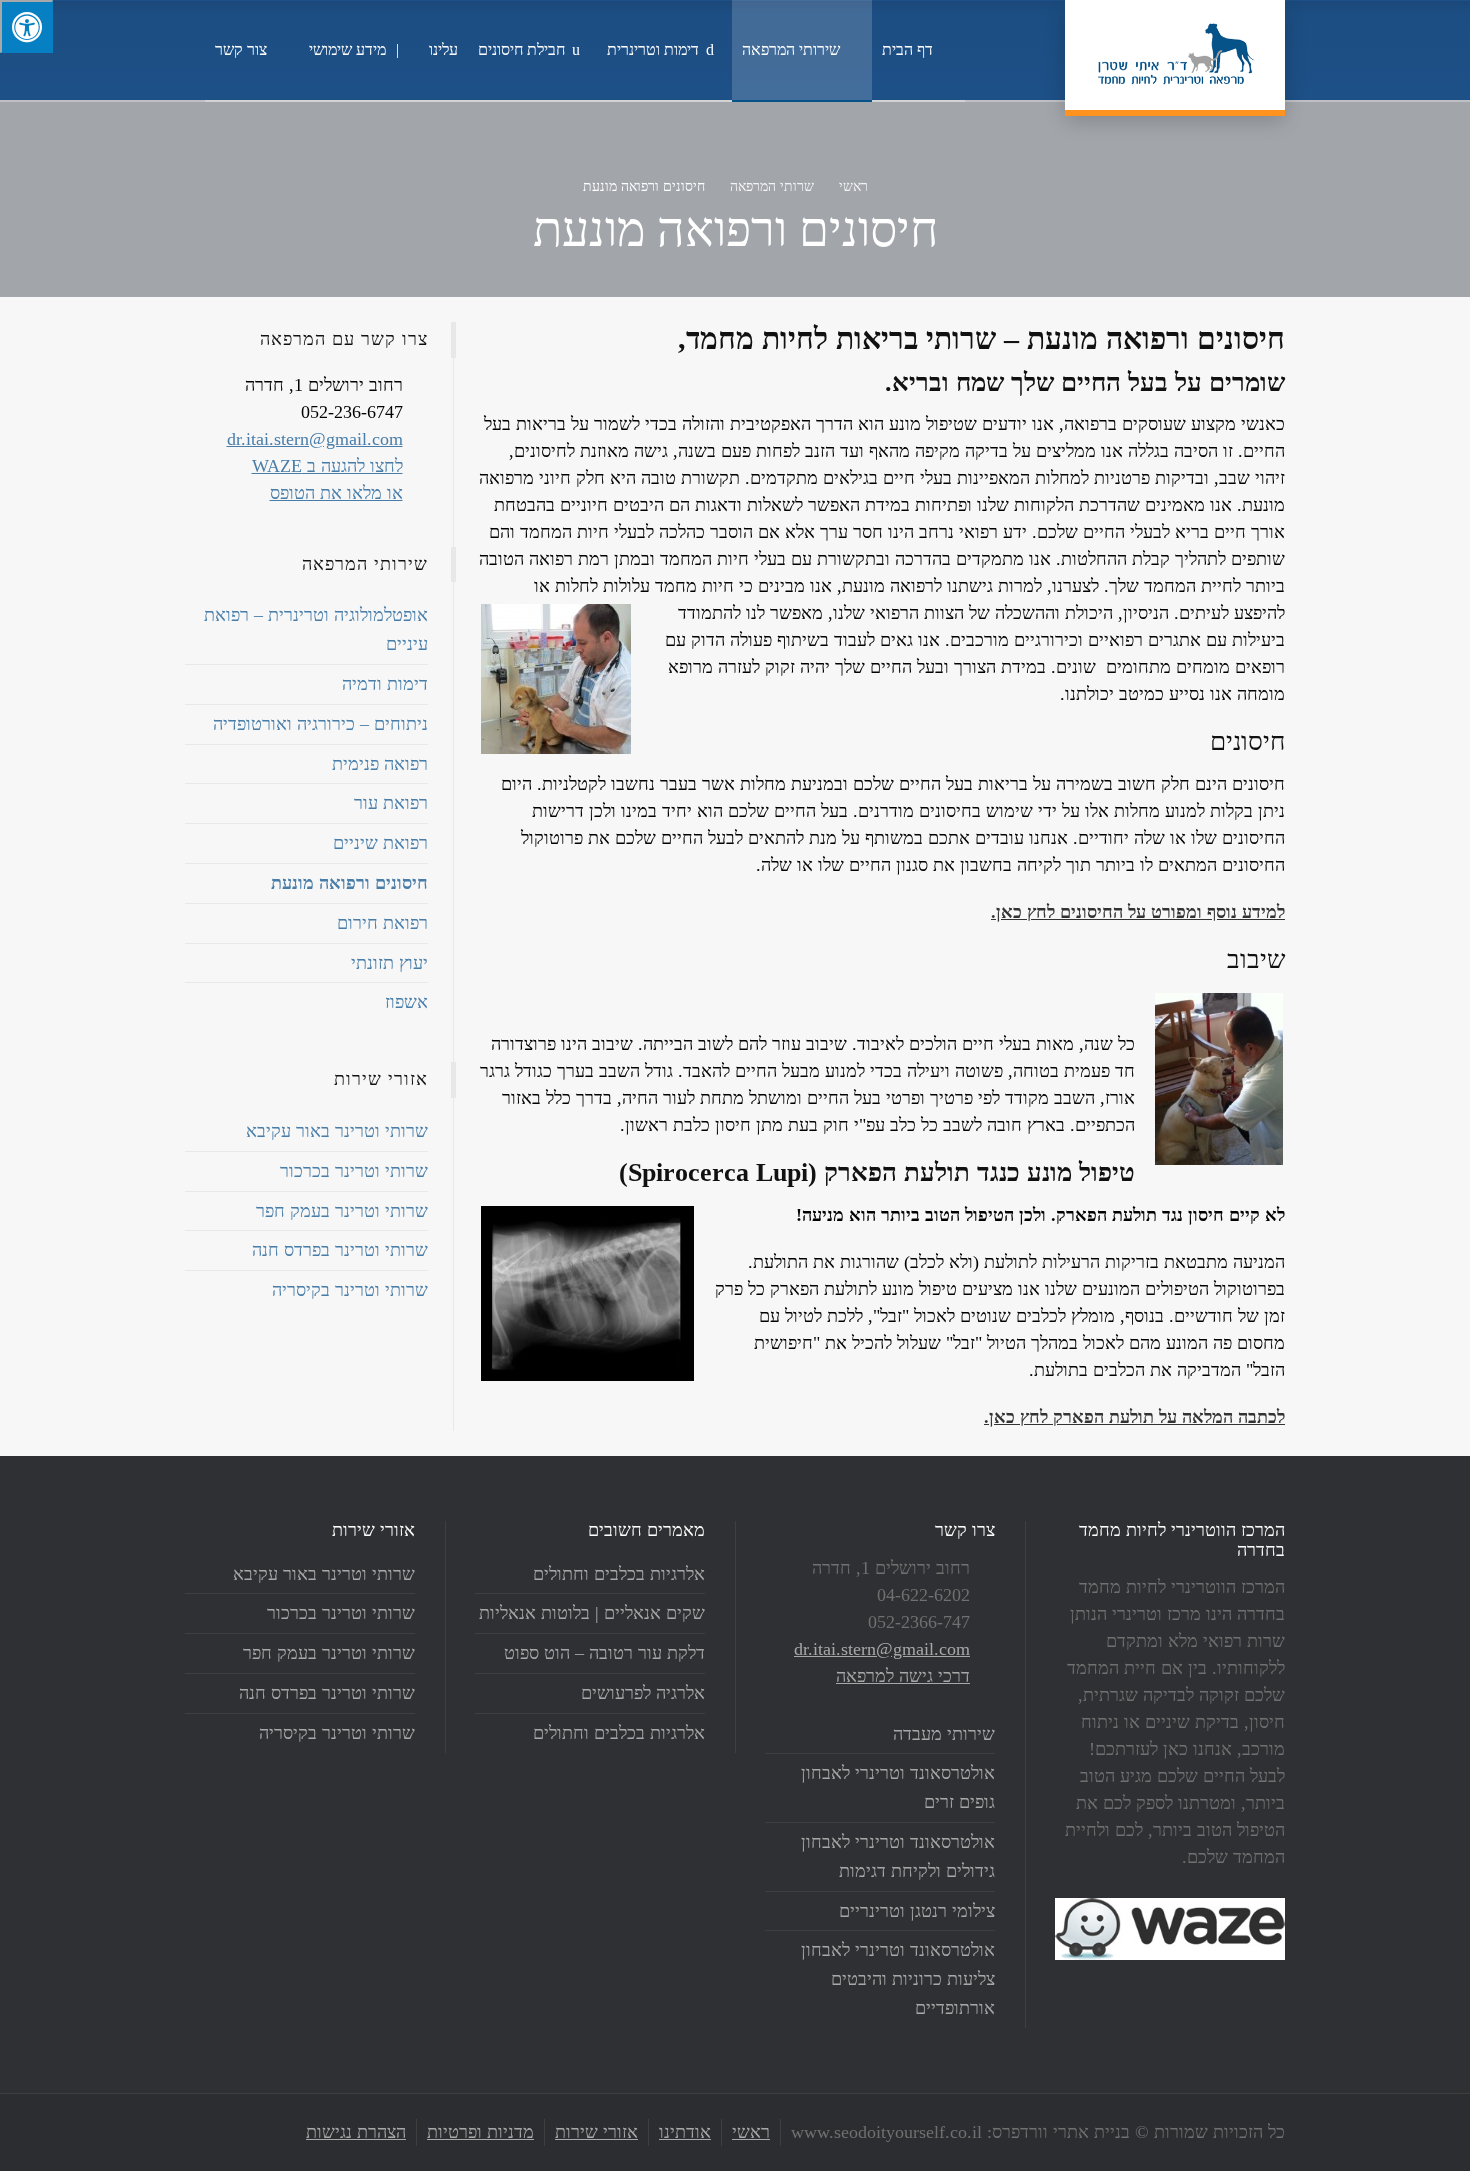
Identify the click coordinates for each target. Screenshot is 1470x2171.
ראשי (751, 2132)
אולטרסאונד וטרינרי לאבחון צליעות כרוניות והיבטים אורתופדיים (898, 1979)
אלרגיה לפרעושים (643, 1693)
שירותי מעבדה (944, 1734)
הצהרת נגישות (356, 2132)
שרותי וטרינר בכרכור (354, 1171)
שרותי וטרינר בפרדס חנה (340, 1250)
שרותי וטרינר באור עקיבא (337, 1131)
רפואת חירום (382, 923)
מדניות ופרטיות (480, 2132)
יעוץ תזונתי (389, 963)
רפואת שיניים (380, 843)
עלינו (443, 49)
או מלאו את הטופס (336, 493)
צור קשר (241, 49)
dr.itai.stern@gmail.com (315, 439)
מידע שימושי (347, 49)
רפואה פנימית (380, 764)
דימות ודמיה (385, 684)
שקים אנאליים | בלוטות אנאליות (592, 1613)
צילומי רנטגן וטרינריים (917, 1911)
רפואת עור (391, 803)
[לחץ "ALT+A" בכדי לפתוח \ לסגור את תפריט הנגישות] (26, 26)
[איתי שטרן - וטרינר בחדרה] (1175, 55)
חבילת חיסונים (521, 49)
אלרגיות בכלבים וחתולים (619, 1574)
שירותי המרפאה (791, 49)
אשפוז (406, 1002)
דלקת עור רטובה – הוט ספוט (604, 1653)
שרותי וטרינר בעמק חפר (342, 1211)
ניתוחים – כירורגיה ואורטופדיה (320, 724)
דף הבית (907, 49)
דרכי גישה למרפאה (903, 1676)
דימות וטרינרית (653, 49)
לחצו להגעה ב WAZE (327, 466)
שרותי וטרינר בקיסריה (350, 1290)
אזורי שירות (596, 2132)
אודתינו (685, 2132)
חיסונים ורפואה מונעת (349, 883)
